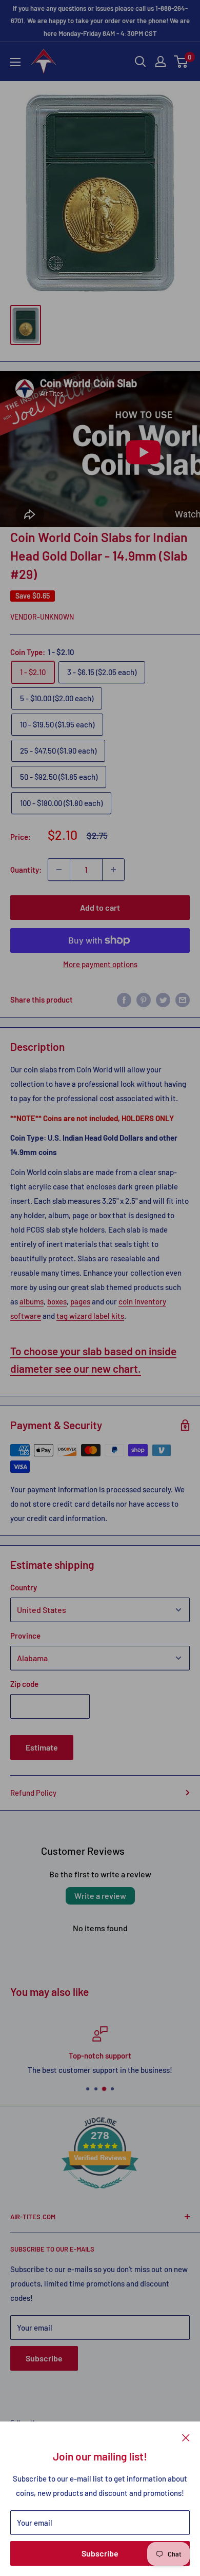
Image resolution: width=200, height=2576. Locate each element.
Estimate (42, 1747)
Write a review (100, 1896)
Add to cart (100, 907)
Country (24, 1587)
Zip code (24, 1684)
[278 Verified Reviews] (100, 2194)
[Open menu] (15, 62)
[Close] (186, 2437)
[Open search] (141, 62)
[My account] (161, 62)
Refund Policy (33, 1793)
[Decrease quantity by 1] (59, 870)
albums (32, 1301)
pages (80, 1301)
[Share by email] (183, 999)
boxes (57, 1301)
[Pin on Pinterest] (144, 999)
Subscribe (100, 2553)
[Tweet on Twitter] (163, 999)
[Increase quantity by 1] (113, 870)
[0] (181, 62)
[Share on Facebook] (124, 999)
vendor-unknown (42, 617)
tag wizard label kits (90, 1316)
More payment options (100, 964)
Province (25, 1636)
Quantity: (26, 870)
